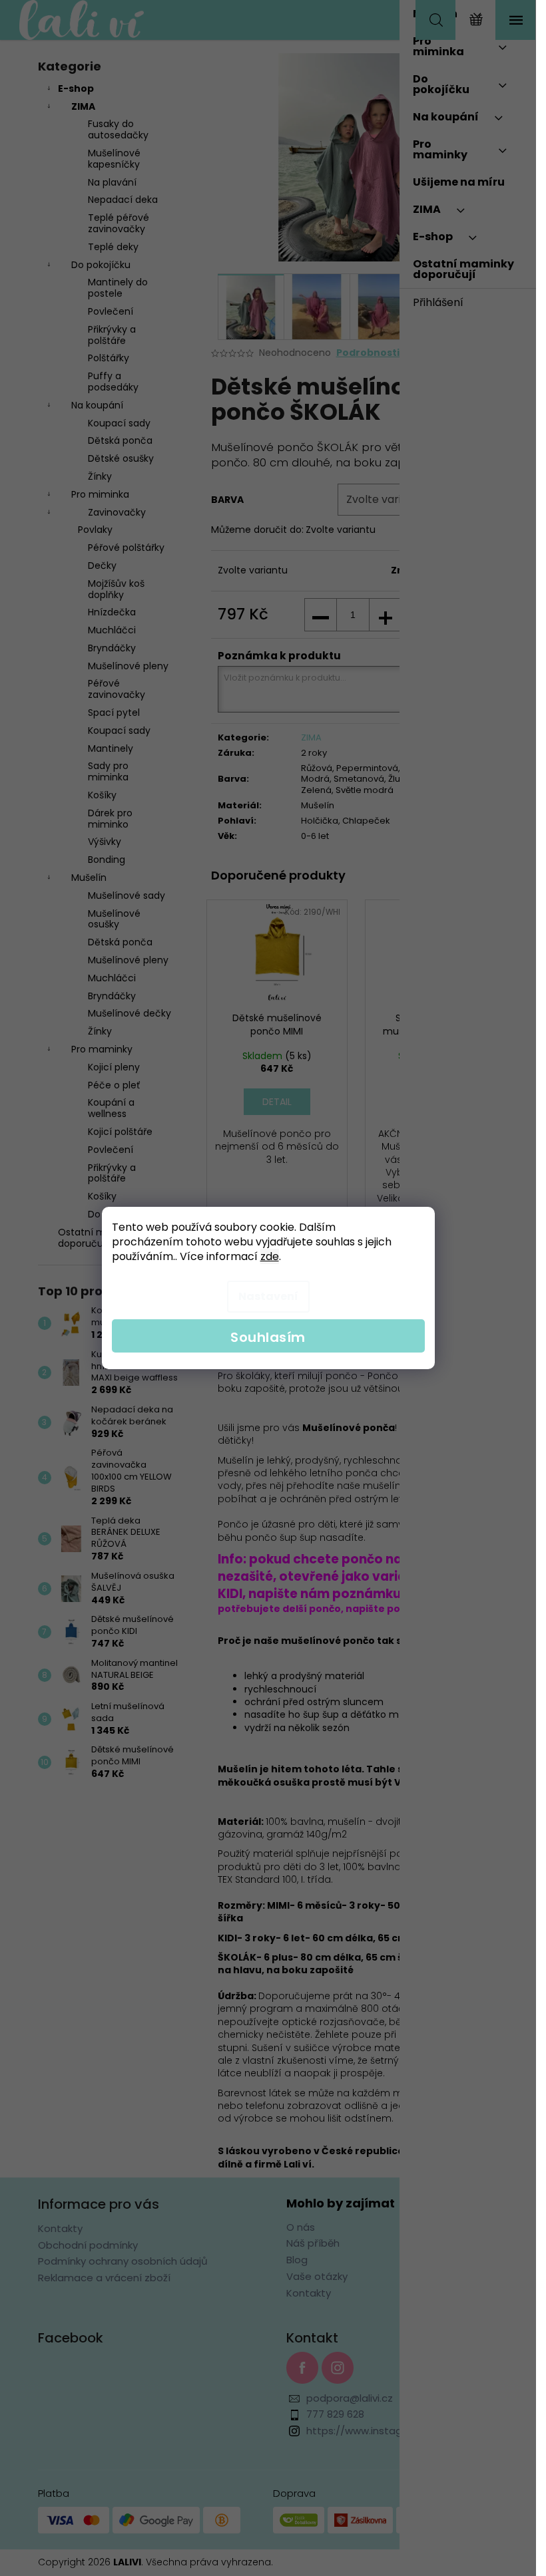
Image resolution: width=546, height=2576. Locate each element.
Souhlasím (268, 1337)
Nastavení (268, 1296)
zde (270, 1256)
